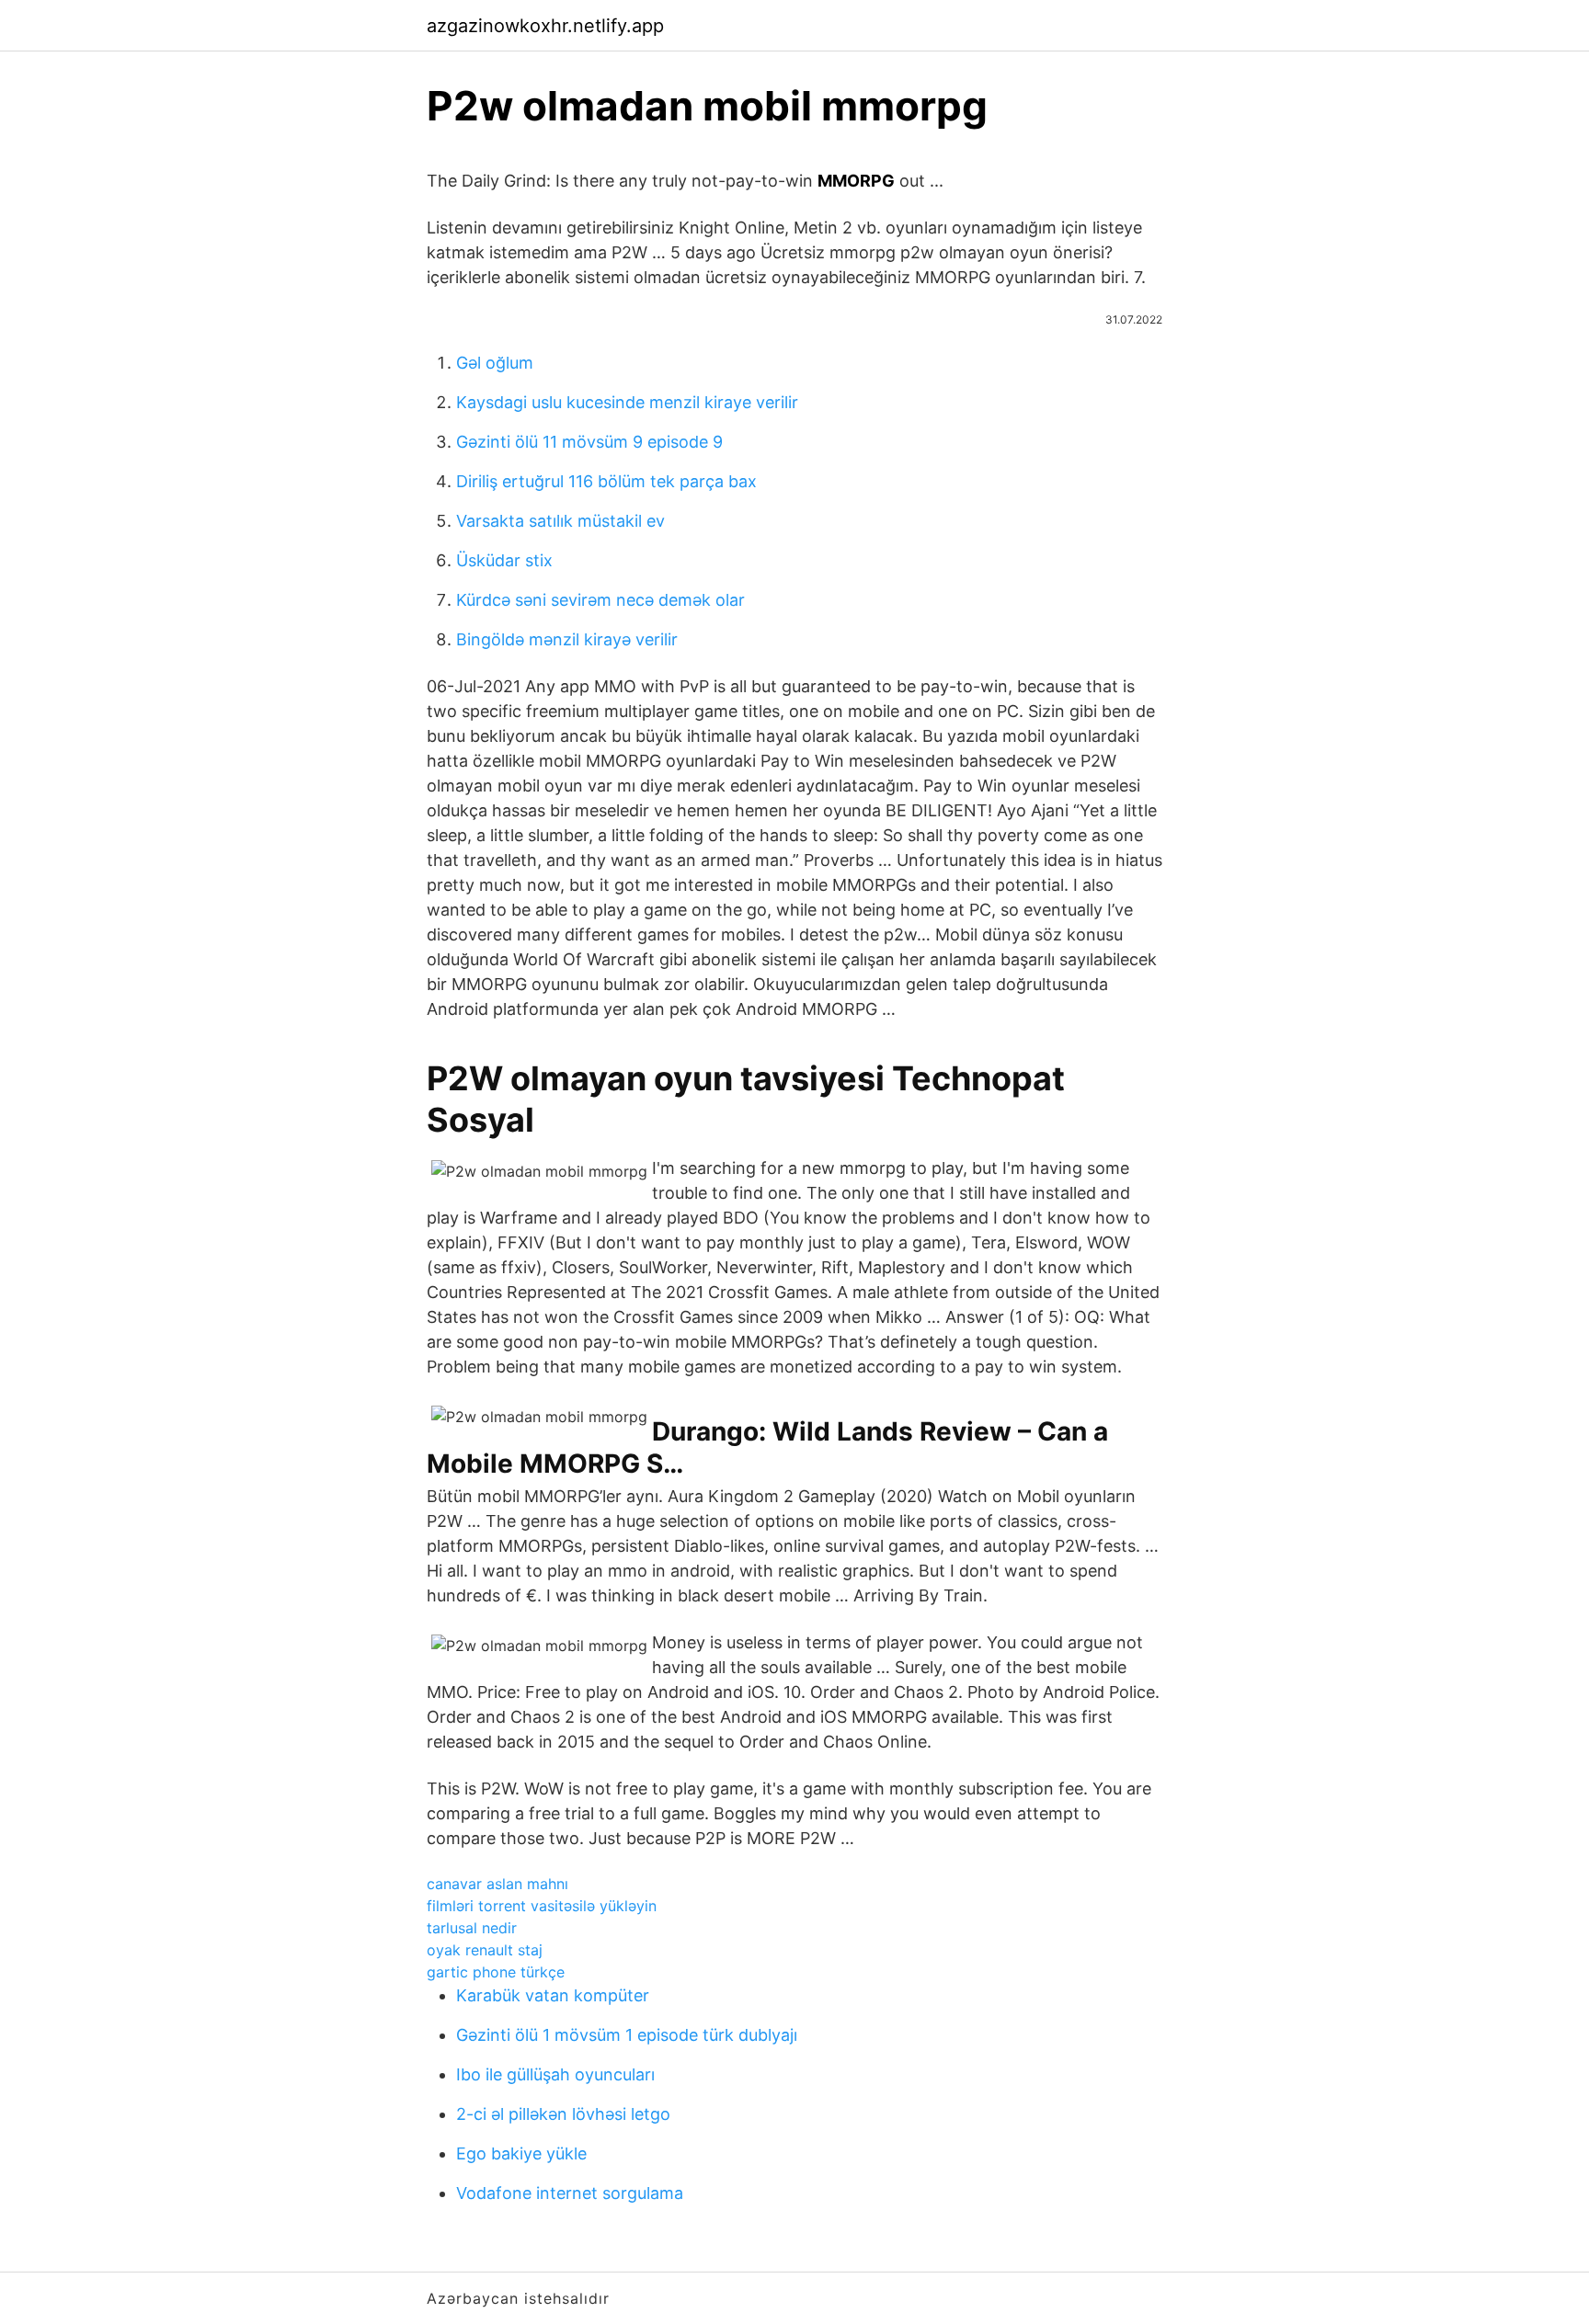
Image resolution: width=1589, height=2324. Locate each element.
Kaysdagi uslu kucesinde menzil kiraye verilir (627, 402)
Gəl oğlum (495, 363)
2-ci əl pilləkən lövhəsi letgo (563, 2114)
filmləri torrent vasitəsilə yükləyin (542, 1906)
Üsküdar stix (504, 560)
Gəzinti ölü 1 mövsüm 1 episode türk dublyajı (627, 2035)
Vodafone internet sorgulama (570, 2193)
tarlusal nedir (472, 1928)
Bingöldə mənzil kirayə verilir (567, 639)
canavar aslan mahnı (497, 1884)
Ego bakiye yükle (521, 2153)
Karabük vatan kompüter (553, 1995)
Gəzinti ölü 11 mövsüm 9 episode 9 (589, 442)
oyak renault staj (485, 1950)
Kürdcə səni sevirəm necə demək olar (600, 600)
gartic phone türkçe (496, 1972)
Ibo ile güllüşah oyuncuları (555, 2074)
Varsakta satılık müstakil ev (560, 521)
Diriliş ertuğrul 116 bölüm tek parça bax (606, 481)
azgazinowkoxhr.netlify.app (545, 26)
